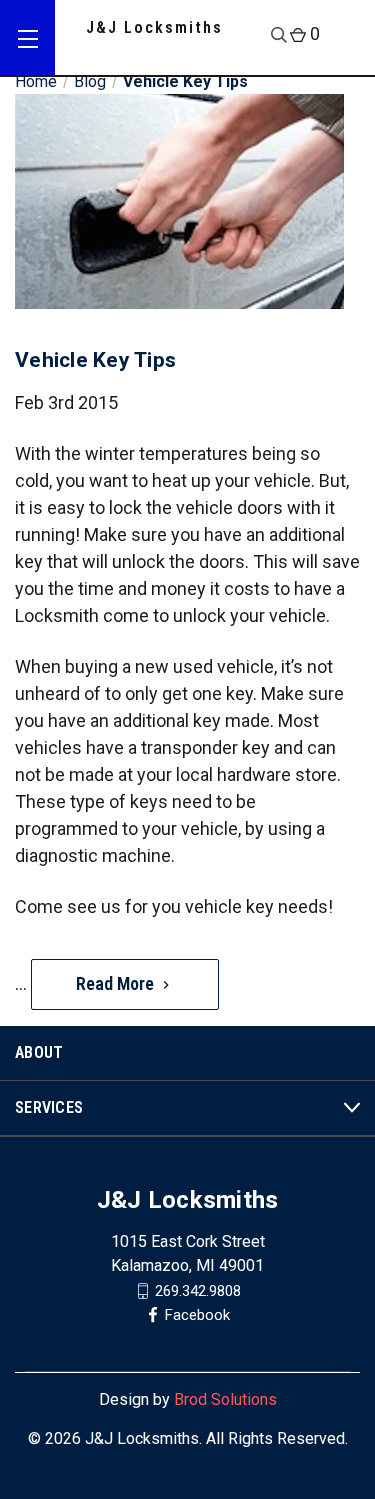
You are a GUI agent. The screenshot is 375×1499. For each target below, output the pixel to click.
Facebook (197, 1314)
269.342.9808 (198, 1290)
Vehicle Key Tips (95, 360)
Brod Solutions (225, 1399)
